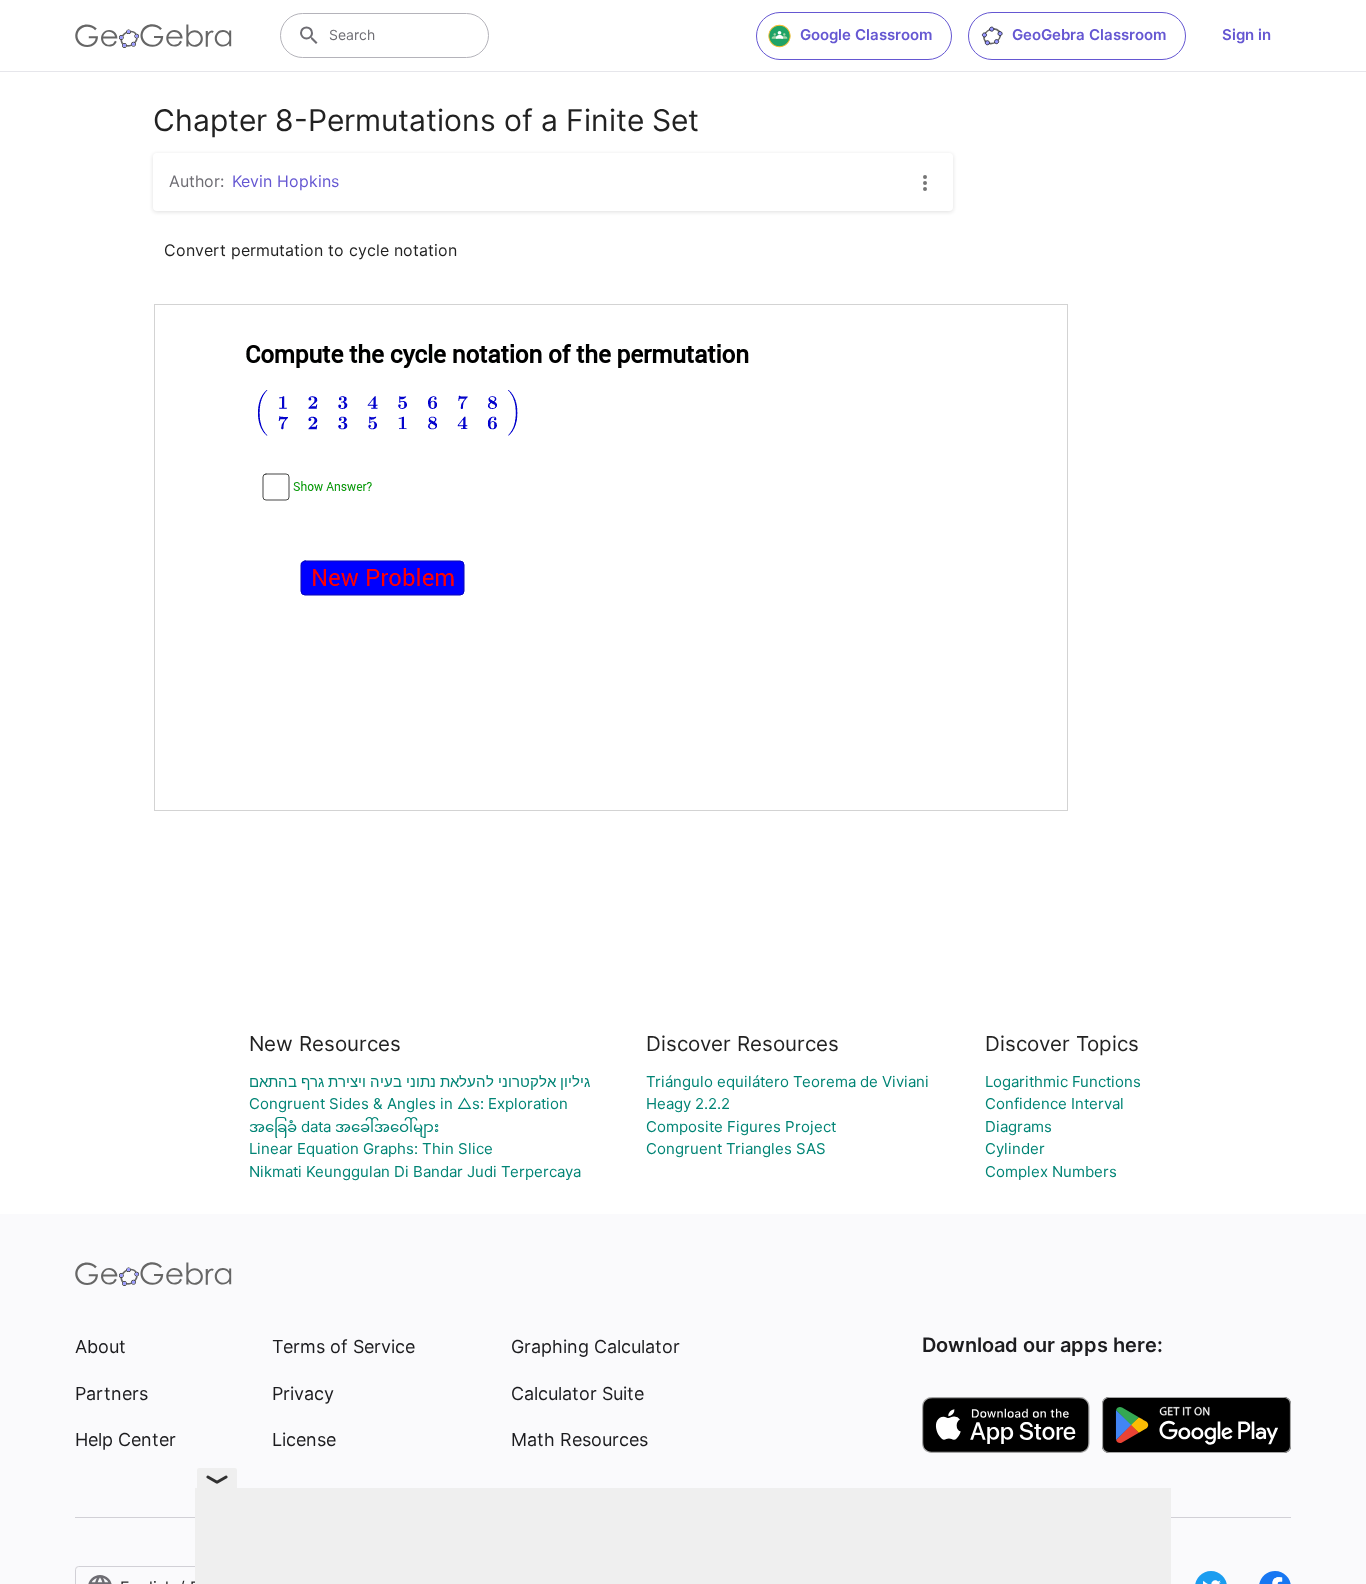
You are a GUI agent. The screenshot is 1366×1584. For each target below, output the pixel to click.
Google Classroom (866, 34)
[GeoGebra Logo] (153, 36)
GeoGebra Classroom (1089, 34)
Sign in (1246, 34)
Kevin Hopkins (285, 181)
